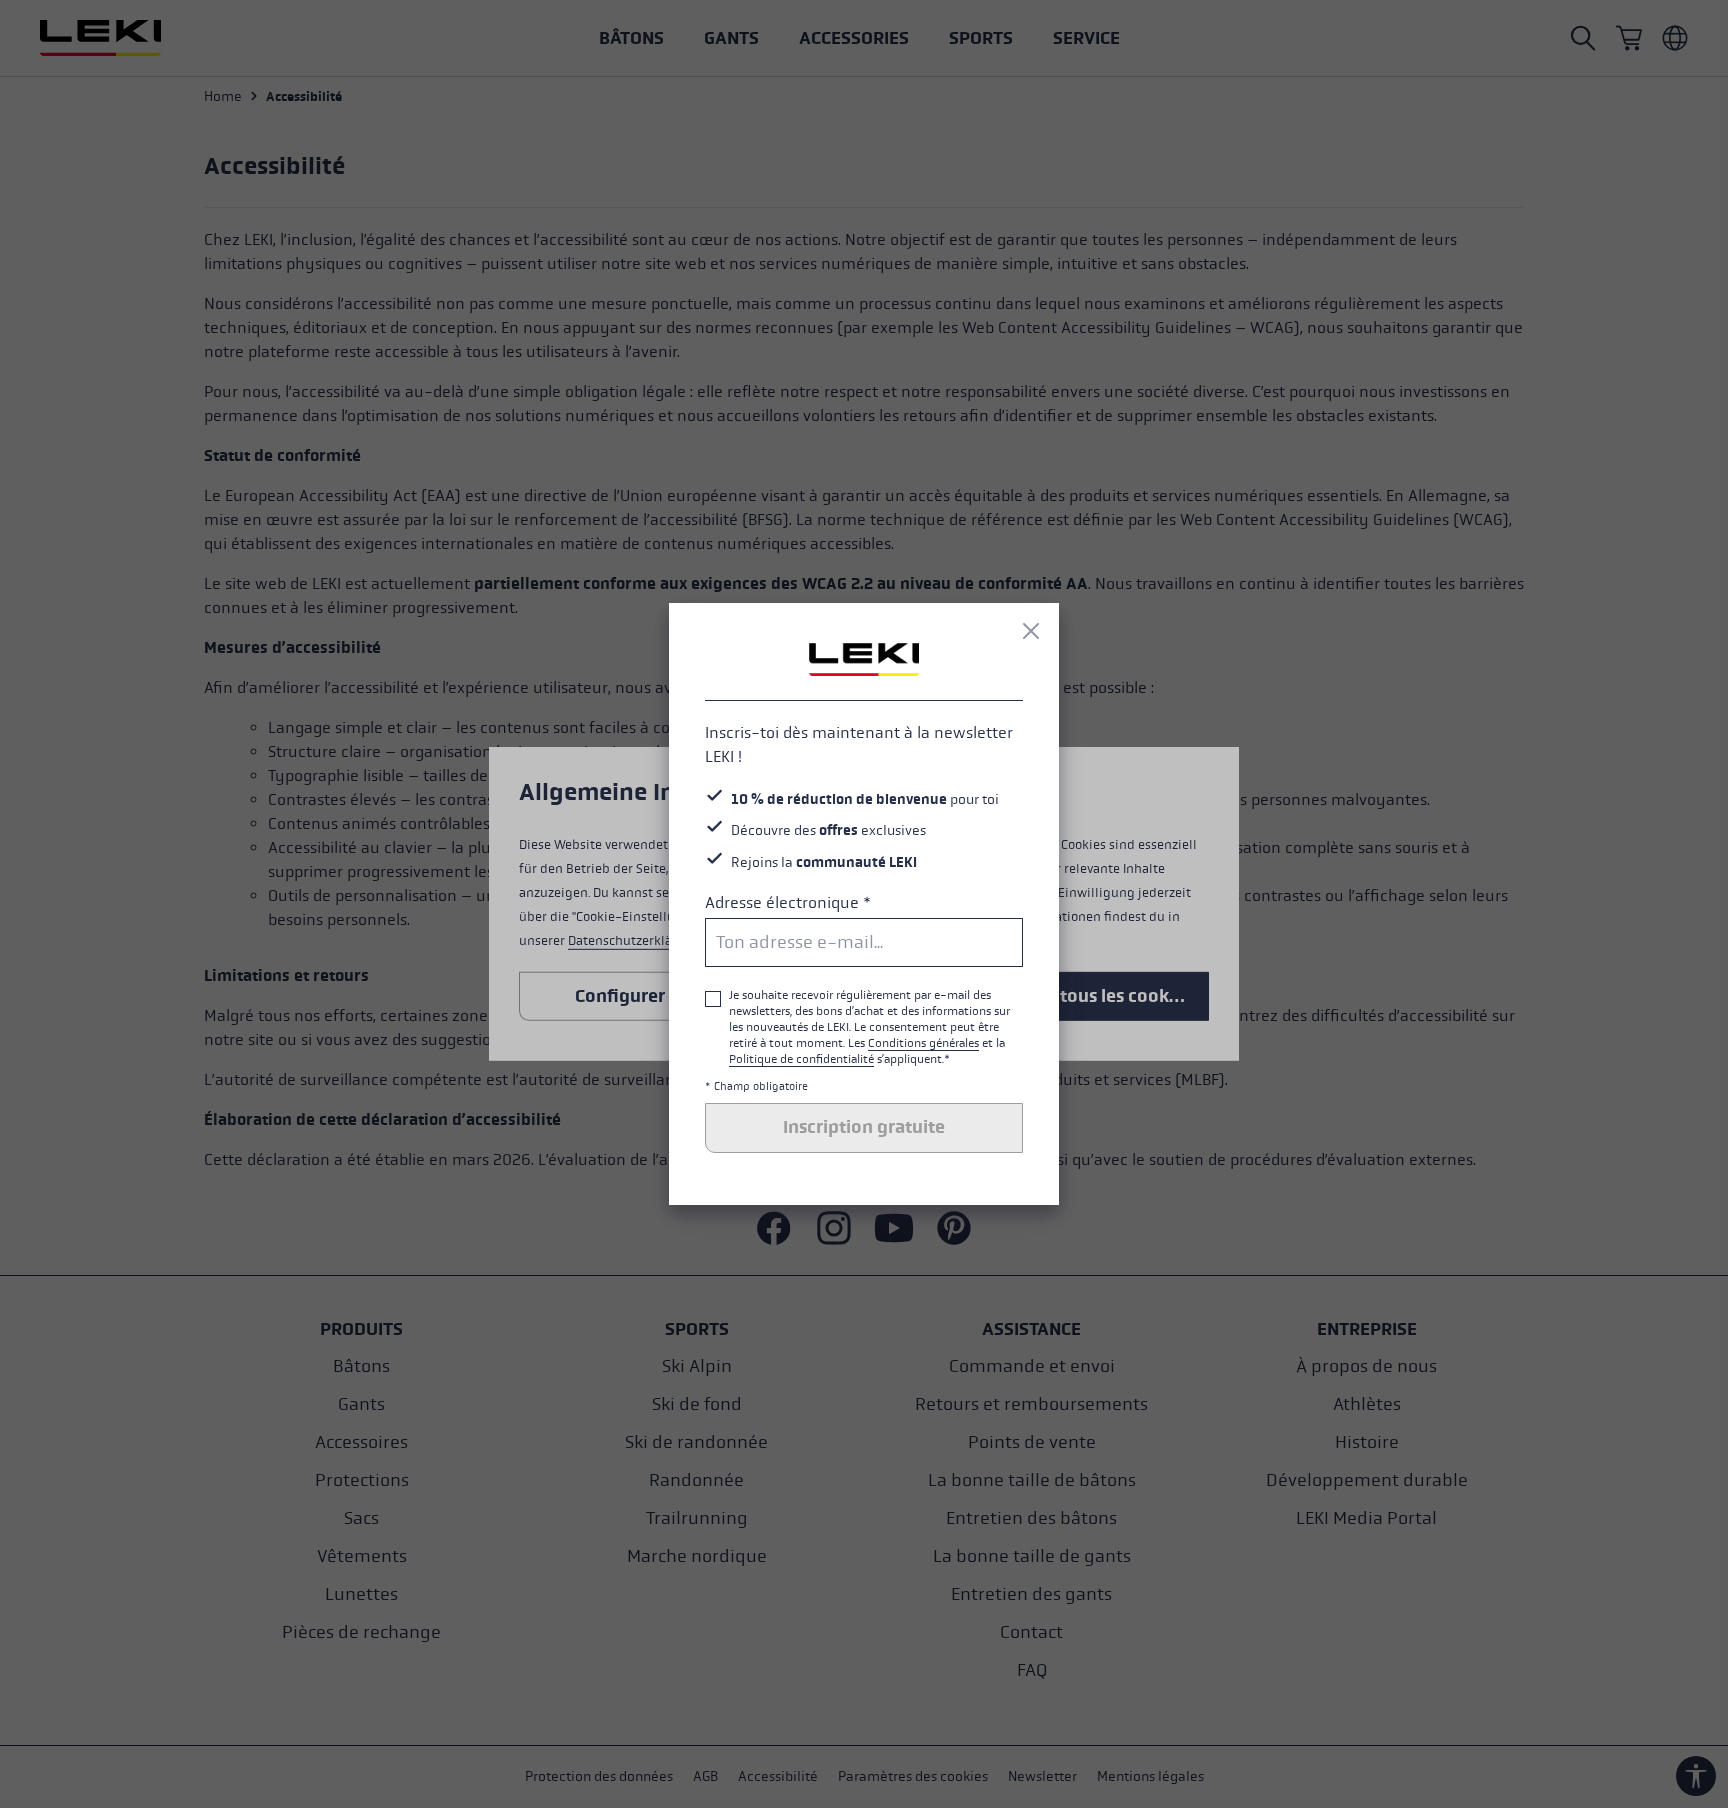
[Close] (1031, 631)
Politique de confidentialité (801, 1059)
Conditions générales (923, 1043)
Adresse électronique (788, 902)
